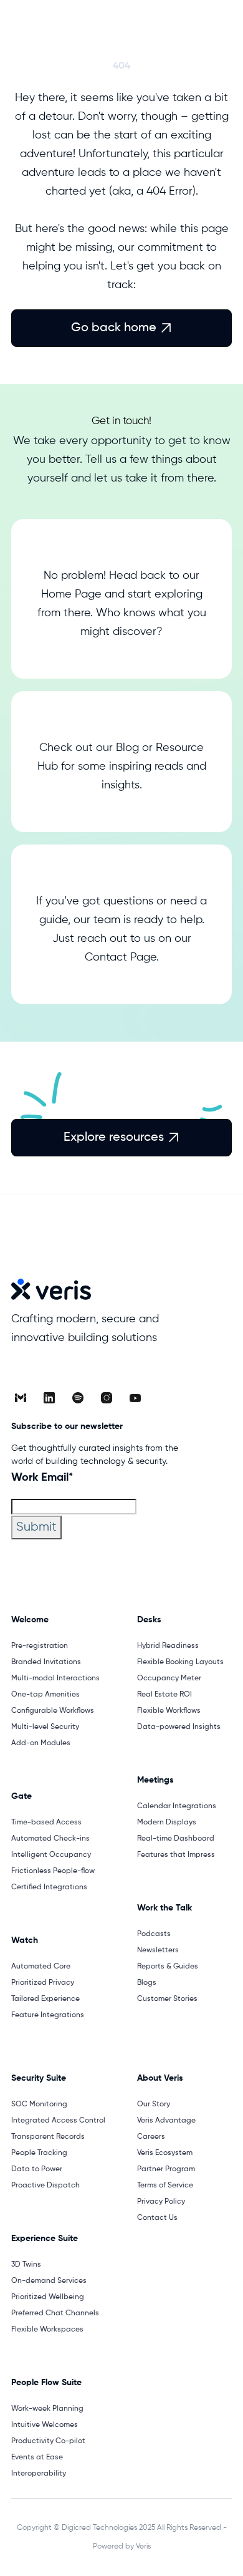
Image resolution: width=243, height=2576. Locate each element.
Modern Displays (167, 1823)
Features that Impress (176, 1855)
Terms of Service (165, 2186)
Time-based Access (46, 1823)
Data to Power (37, 2169)
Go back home (121, 328)
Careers (151, 2137)
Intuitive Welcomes (45, 2425)
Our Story (154, 2104)
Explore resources (121, 1138)
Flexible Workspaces (47, 2330)
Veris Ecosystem (165, 2153)
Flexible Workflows (169, 1711)
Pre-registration (40, 1646)
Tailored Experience (45, 1999)
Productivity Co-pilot (48, 2441)
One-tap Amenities (45, 1695)
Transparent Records (48, 2137)
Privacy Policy (161, 2202)
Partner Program (166, 2169)
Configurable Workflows (53, 1711)
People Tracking (39, 2153)
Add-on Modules (41, 1743)
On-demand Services (49, 2281)
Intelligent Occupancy (51, 1855)
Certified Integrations (49, 1887)
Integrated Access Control (58, 2121)
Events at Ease (37, 2457)
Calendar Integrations (177, 1806)
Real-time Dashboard (176, 1839)
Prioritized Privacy (43, 1983)
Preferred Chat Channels (55, 2313)
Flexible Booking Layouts (180, 1662)
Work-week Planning (47, 2409)
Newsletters (158, 1950)
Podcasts (154, 1934)
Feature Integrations (48, 2015)
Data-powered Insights (179, 1727)
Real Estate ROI (164, 1695)
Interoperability (39, 2474)
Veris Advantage (166, 2121)
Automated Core (41, 1967)
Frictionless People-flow (53, 1871)
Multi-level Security (45, 1727)
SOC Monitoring (39, 2104)
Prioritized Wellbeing (48, 2297)
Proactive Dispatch (45, 2186)
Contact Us (157, 2218)
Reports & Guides (168, 1967)
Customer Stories (167, 1999)
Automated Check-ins (50, 1839)
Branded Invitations (46, 1662)
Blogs (147, 1983)
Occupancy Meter (169, 1678)
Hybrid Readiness (168, 1646)
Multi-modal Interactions (55, 1678)
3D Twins (26, 2265)
